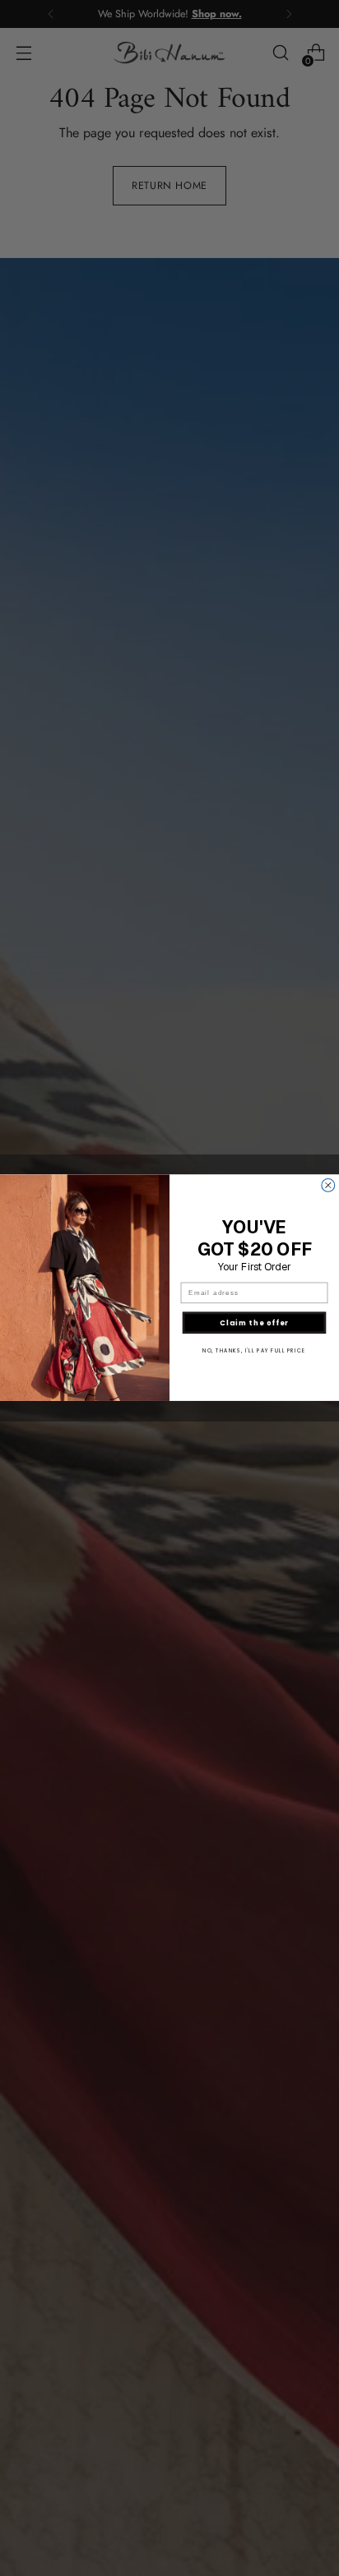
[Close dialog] (328, 1186)
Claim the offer (254, 1323)
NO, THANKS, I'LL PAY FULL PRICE (254, 1351)
